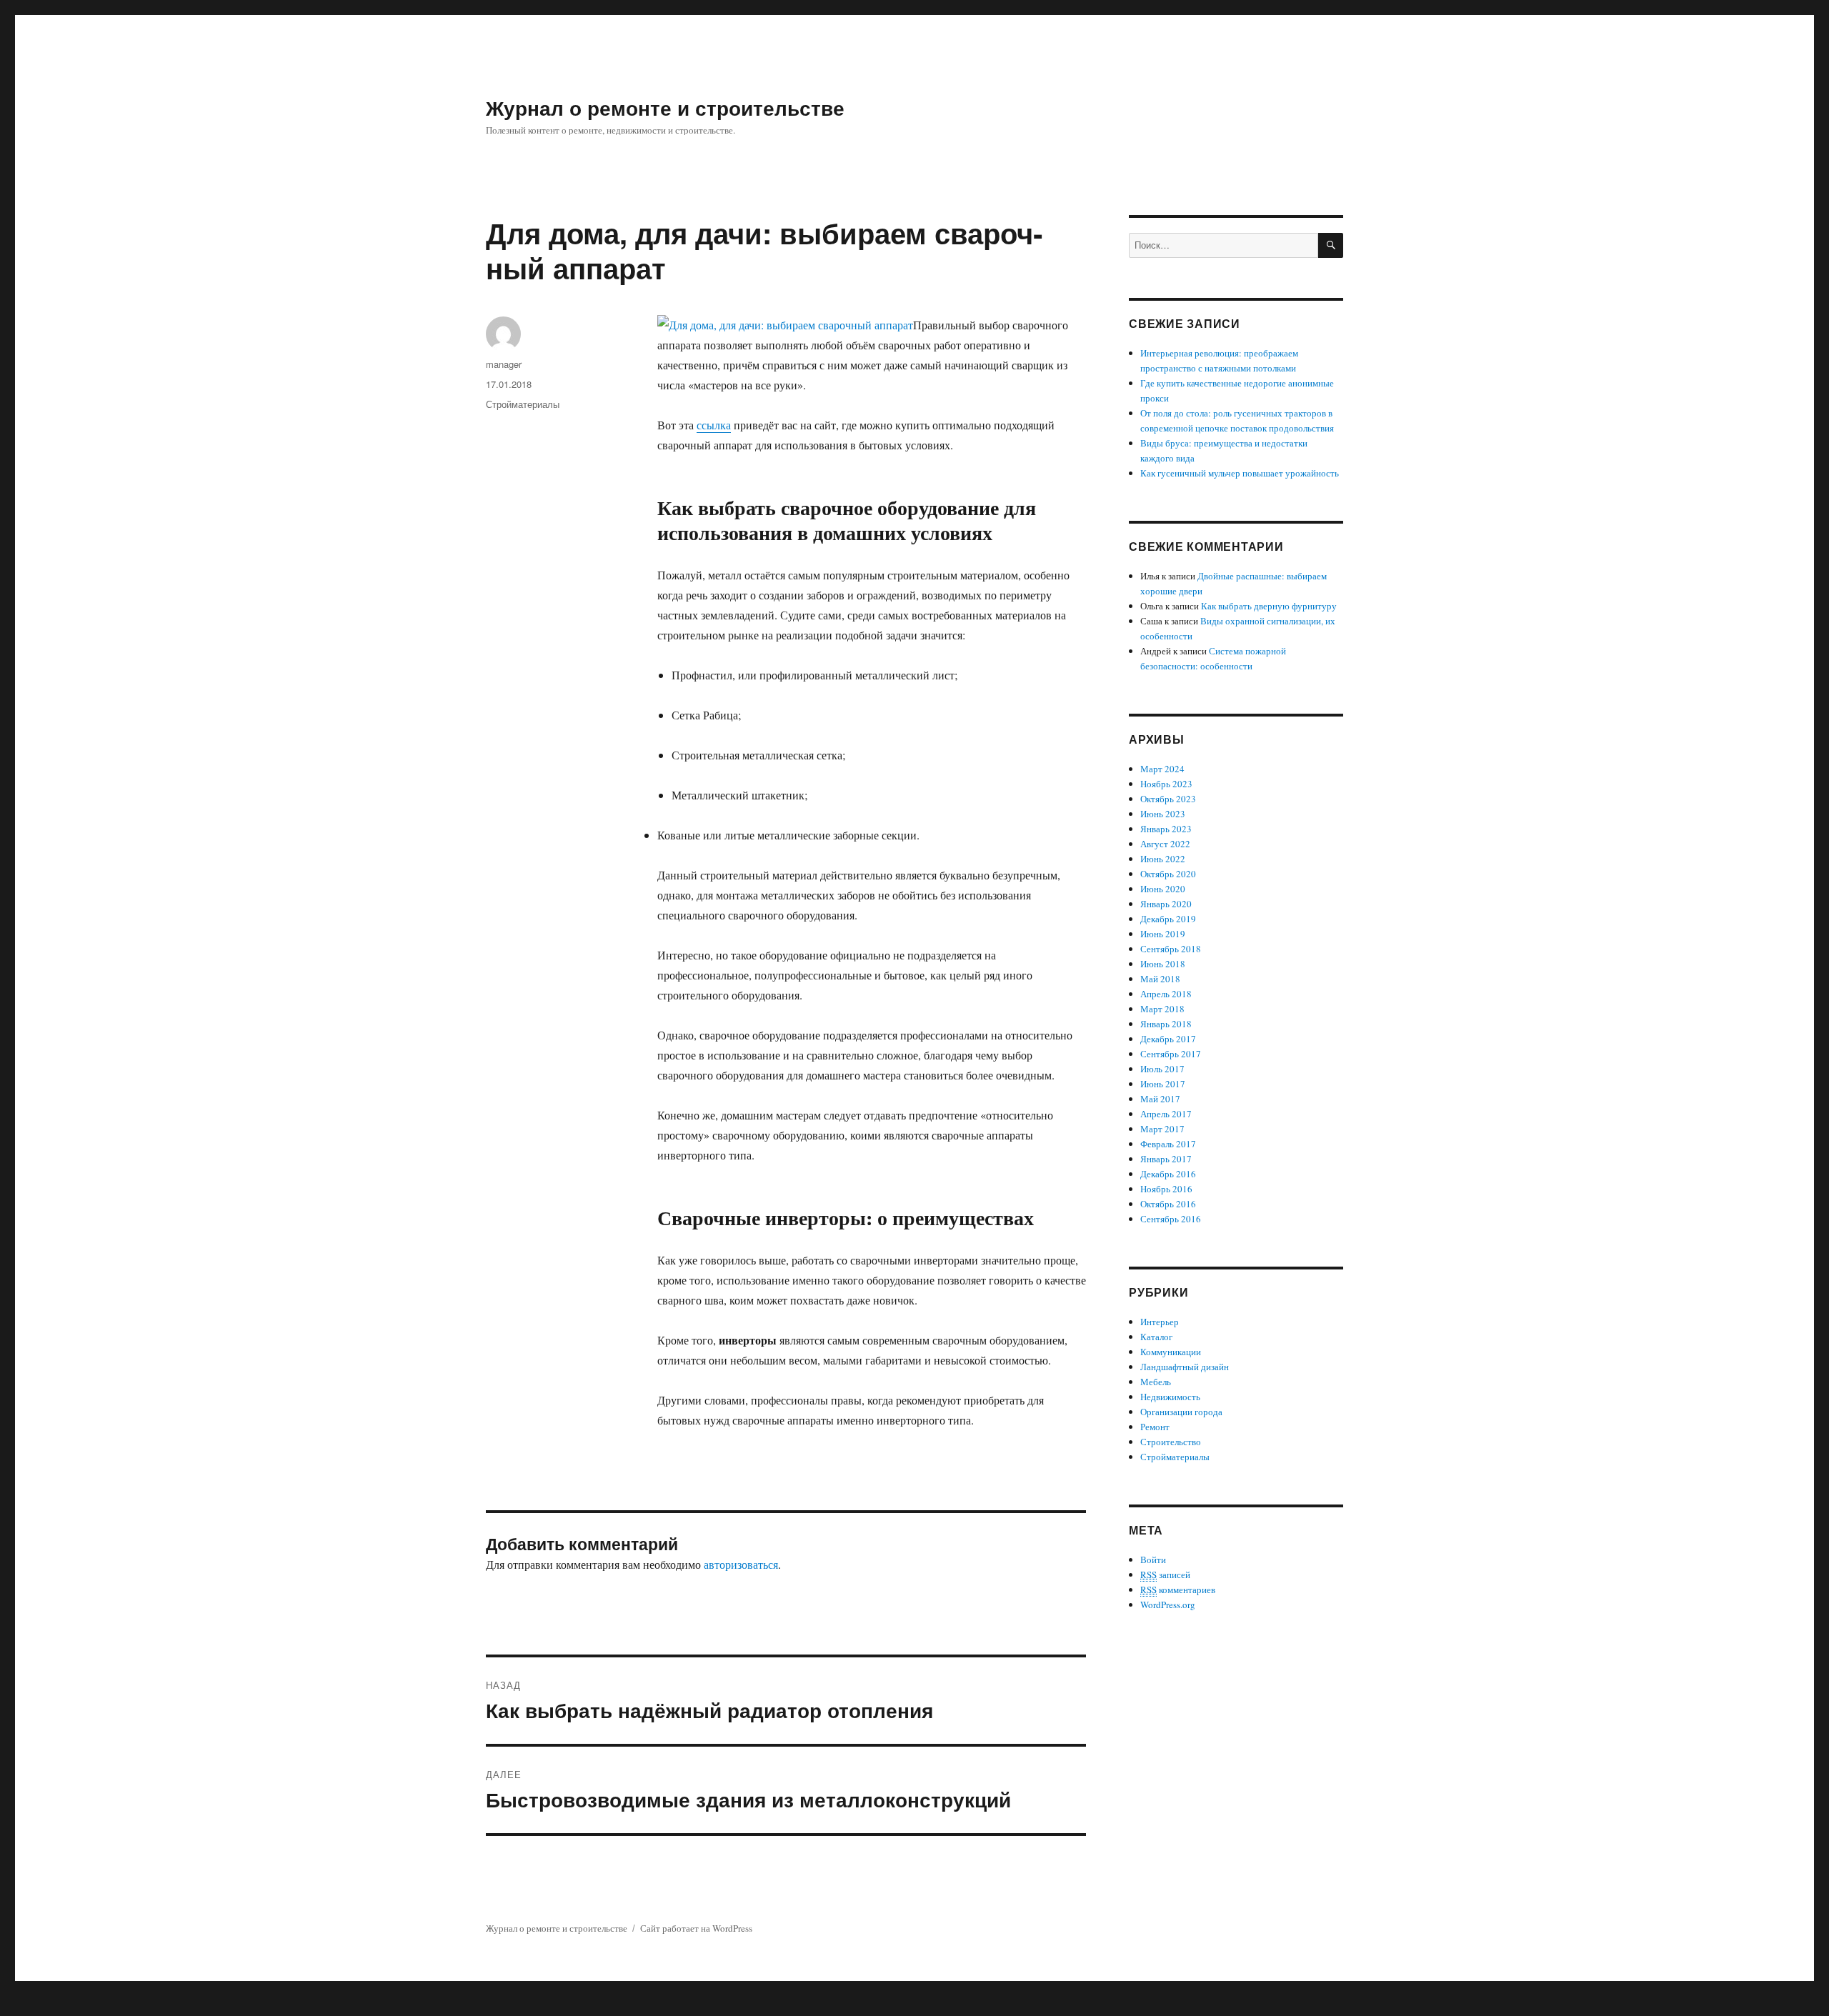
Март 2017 (1162, 1129)
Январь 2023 (1166, 829)
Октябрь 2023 (1168, 799)
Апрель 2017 (1166, 1114)
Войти (1153, 1560)
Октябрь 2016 (1168, 1204)
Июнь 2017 (1163, 1084)
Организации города (1181, 1412)
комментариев (1178, 1590)
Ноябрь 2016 (1166, 1189)
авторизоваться (741, 1564)
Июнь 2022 (1163, 859)
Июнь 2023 (1163, 814)
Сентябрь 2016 (1171, 1219)
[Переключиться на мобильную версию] (914, 2006)
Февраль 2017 (1168, 1144)
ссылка (714, 425)
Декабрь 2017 (1168, 1039)
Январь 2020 (1166, 904)
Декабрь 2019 (1168, 919)
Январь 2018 (1166, 1024)
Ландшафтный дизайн (1185, 1367)
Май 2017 (1160, 1099)
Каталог (1156, 1337)
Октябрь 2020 (1168, 874)
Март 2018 (1162, 1009)
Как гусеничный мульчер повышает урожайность (1240, 473)
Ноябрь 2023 (1166, 784)
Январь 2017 (1166, 1159)
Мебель (1156, 1382)
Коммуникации (1171, 1352)
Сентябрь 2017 (1171, 1054)
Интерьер (1160, 1322)
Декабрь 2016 (1168, 1174)
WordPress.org (1168, 1605)
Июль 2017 (1162, 1069)
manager (504, 364)
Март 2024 (1162, 769)
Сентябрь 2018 (1171, 949)
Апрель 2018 (1166, 994)
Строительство (1171, 1442)
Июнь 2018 (1163, 964)
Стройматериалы (523, 404)
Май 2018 (1160, 979)
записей (1165, 1575)
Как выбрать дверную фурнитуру (1269, 606)
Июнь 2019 (1163, 934)
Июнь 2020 (1163, 889)
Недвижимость (1170, 1397)
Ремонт (1155, 1427)
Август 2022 (1165, 844)
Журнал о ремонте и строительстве (665, 108)
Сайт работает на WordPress (696, 1928)
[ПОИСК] (1331, 245)
